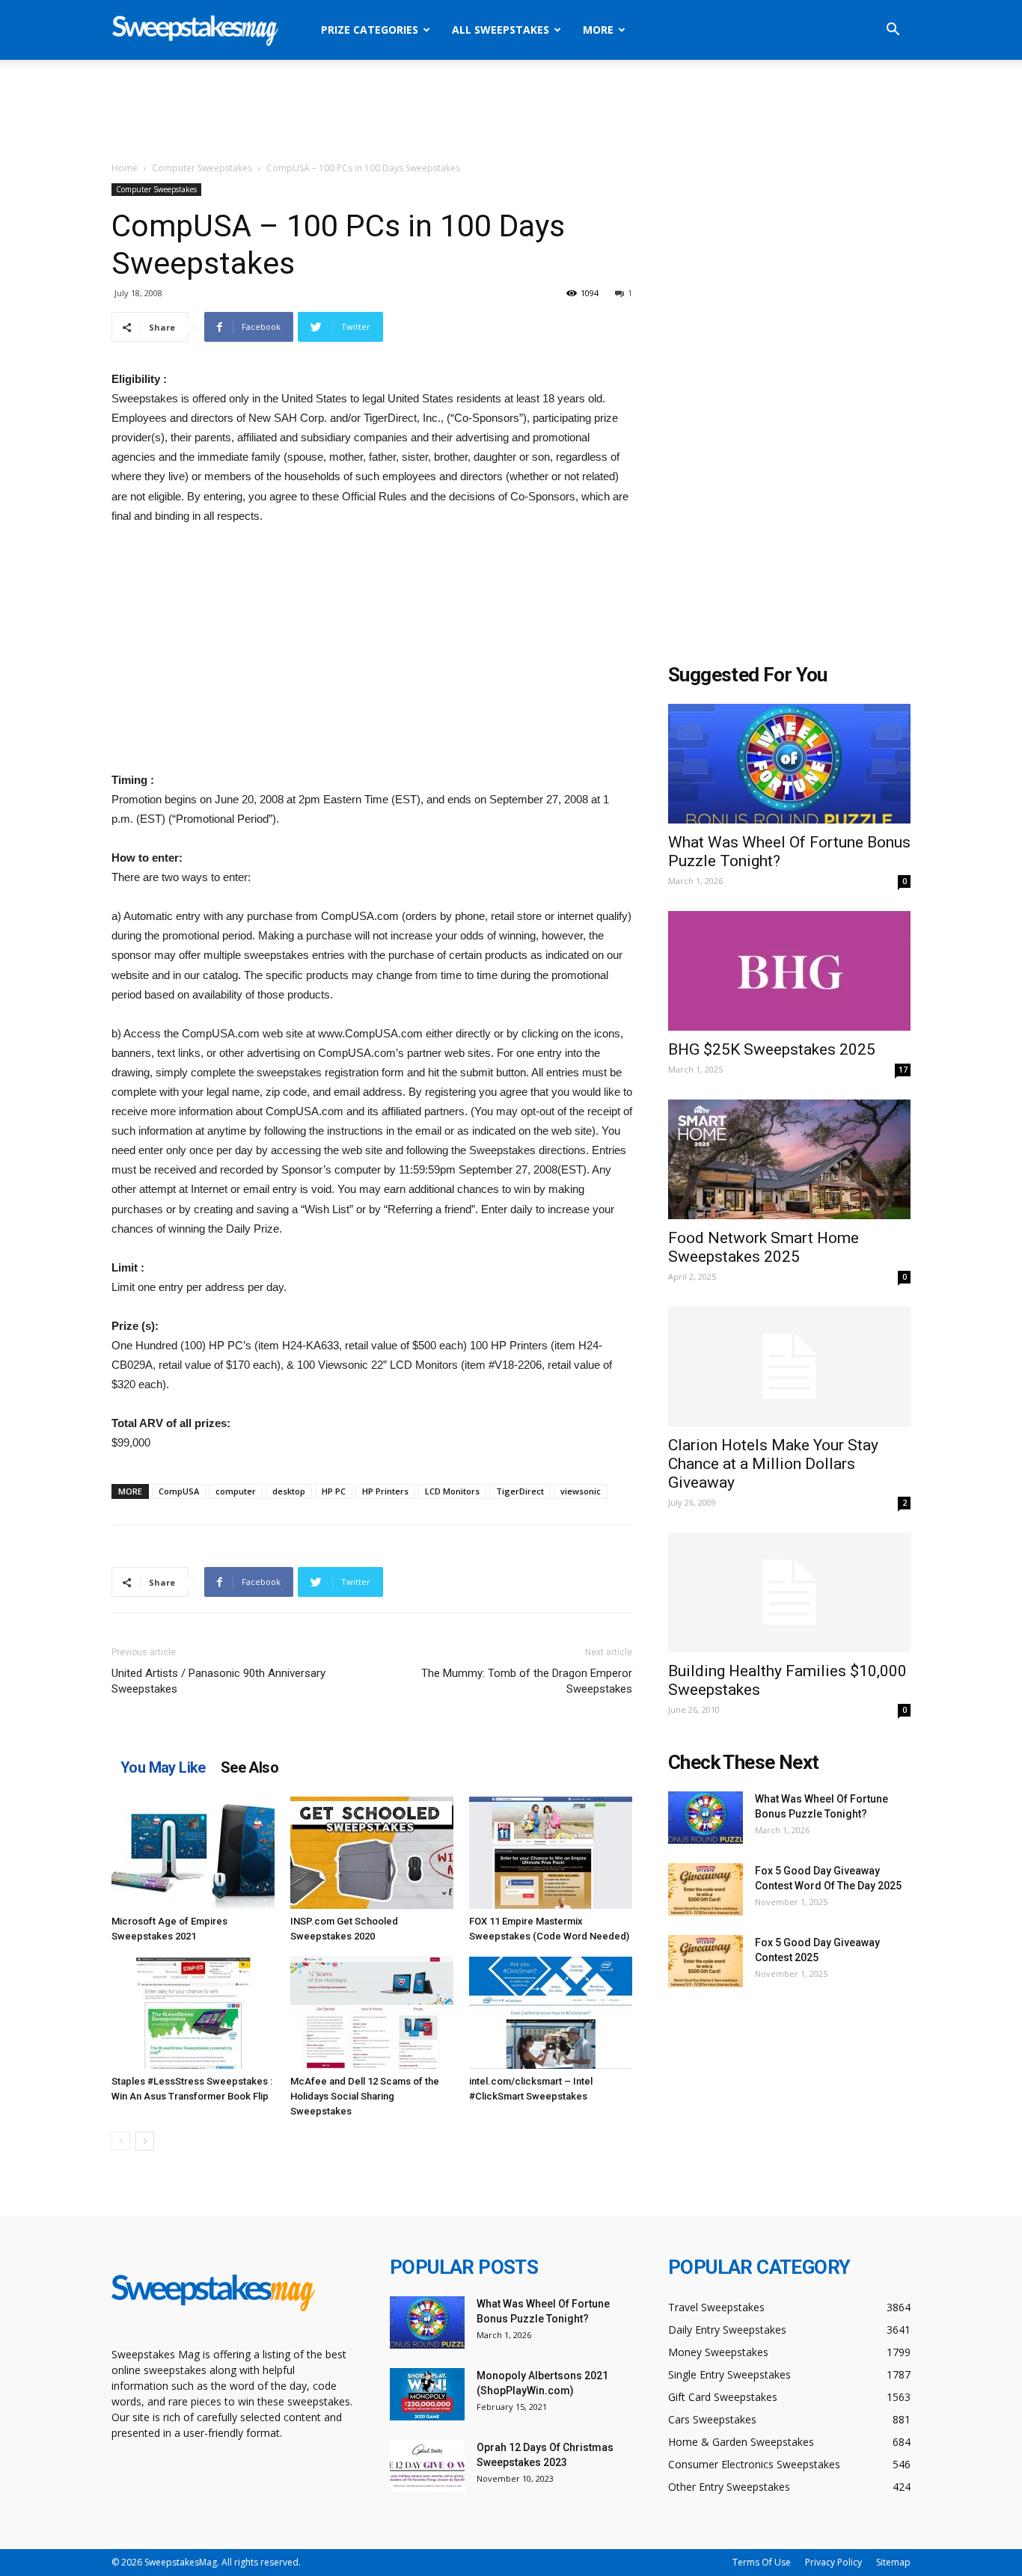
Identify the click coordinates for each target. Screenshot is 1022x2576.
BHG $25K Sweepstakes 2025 (772, 1049)
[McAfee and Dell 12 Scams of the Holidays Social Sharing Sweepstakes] (372, 2013)
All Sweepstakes (501, 30)
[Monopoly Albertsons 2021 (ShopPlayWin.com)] (427, 2394)
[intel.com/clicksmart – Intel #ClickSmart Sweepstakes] (551, 2013)
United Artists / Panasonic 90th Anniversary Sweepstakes (218, 1681)
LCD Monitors (452, 1491)
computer (236, 1491)
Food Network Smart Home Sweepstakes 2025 (764, 1247)
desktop (289, 1491)
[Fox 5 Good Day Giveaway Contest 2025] (706, 1961)
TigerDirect (520, 1491)
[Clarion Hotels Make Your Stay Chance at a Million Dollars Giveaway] (789, 1367)
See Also (250, 1767)
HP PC (334, 1491)
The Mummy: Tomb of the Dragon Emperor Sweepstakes (527, 1681)
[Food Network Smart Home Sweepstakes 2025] (789, 1159)
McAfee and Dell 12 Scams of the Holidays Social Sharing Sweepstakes (365, 2096)
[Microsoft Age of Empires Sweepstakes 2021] (193, 1853)
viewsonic (581, 1491)
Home (125, 168)
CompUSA (179, 1491)
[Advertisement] (511, 111)
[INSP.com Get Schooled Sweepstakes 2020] (372, 1853)
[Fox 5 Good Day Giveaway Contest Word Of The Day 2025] (706, 1889)
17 (903, 1070)
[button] (893, 31)
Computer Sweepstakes (202, 168)
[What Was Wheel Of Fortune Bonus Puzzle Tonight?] (789, 764)
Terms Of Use (762, 2562)
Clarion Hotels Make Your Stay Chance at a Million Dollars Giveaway (773, 1464)
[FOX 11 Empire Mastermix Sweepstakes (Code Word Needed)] (551, 1853)
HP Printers (385, 1491)
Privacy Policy (833, 2562)
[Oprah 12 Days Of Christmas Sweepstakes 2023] (427, 2466)
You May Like (163, 1767)
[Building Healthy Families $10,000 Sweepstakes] (789, 1592)
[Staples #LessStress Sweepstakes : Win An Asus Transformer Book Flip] (193, 2013)
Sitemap (893, 2562)
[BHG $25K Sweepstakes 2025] (789, 971)
